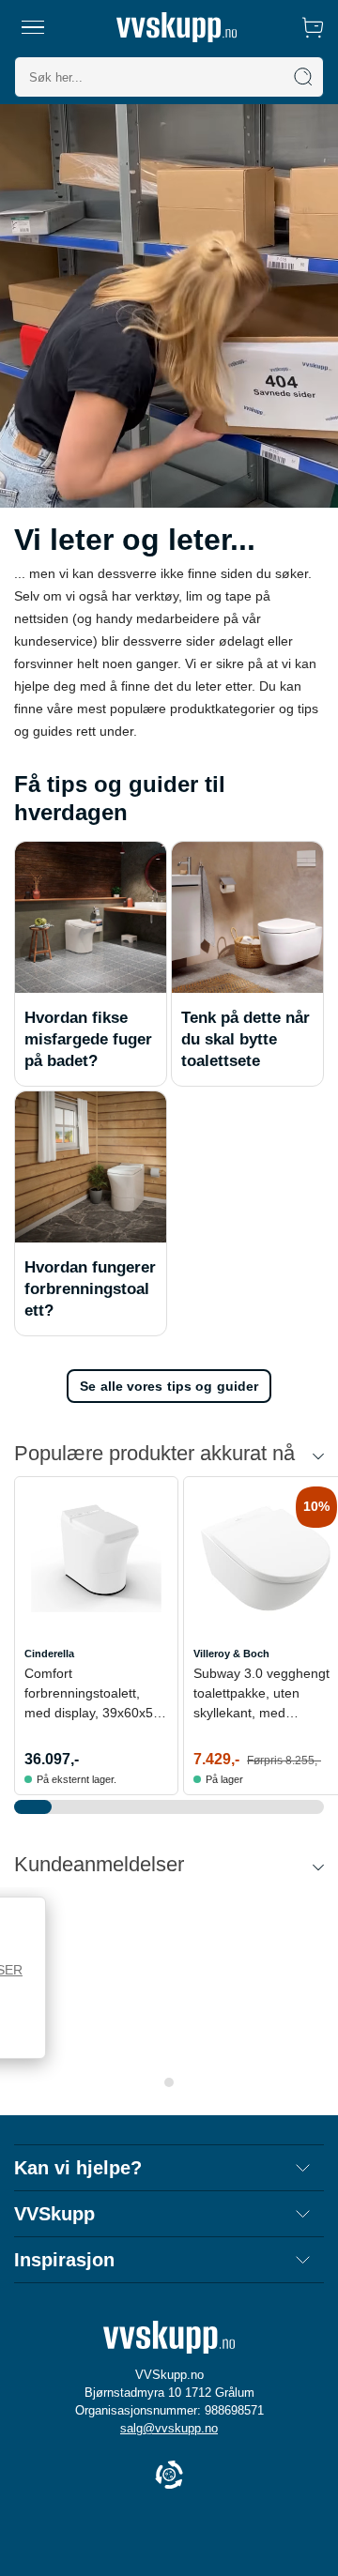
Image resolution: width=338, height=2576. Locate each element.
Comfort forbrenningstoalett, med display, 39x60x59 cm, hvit (92, 1694)
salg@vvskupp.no (169, 2428)
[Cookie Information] (169, 2476)
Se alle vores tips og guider (169, 1386)
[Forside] (177, 27)
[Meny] (33, 27)
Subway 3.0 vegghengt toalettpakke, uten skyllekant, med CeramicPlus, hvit (261, 1694)
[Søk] (303, 77)
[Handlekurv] (313, 27)
